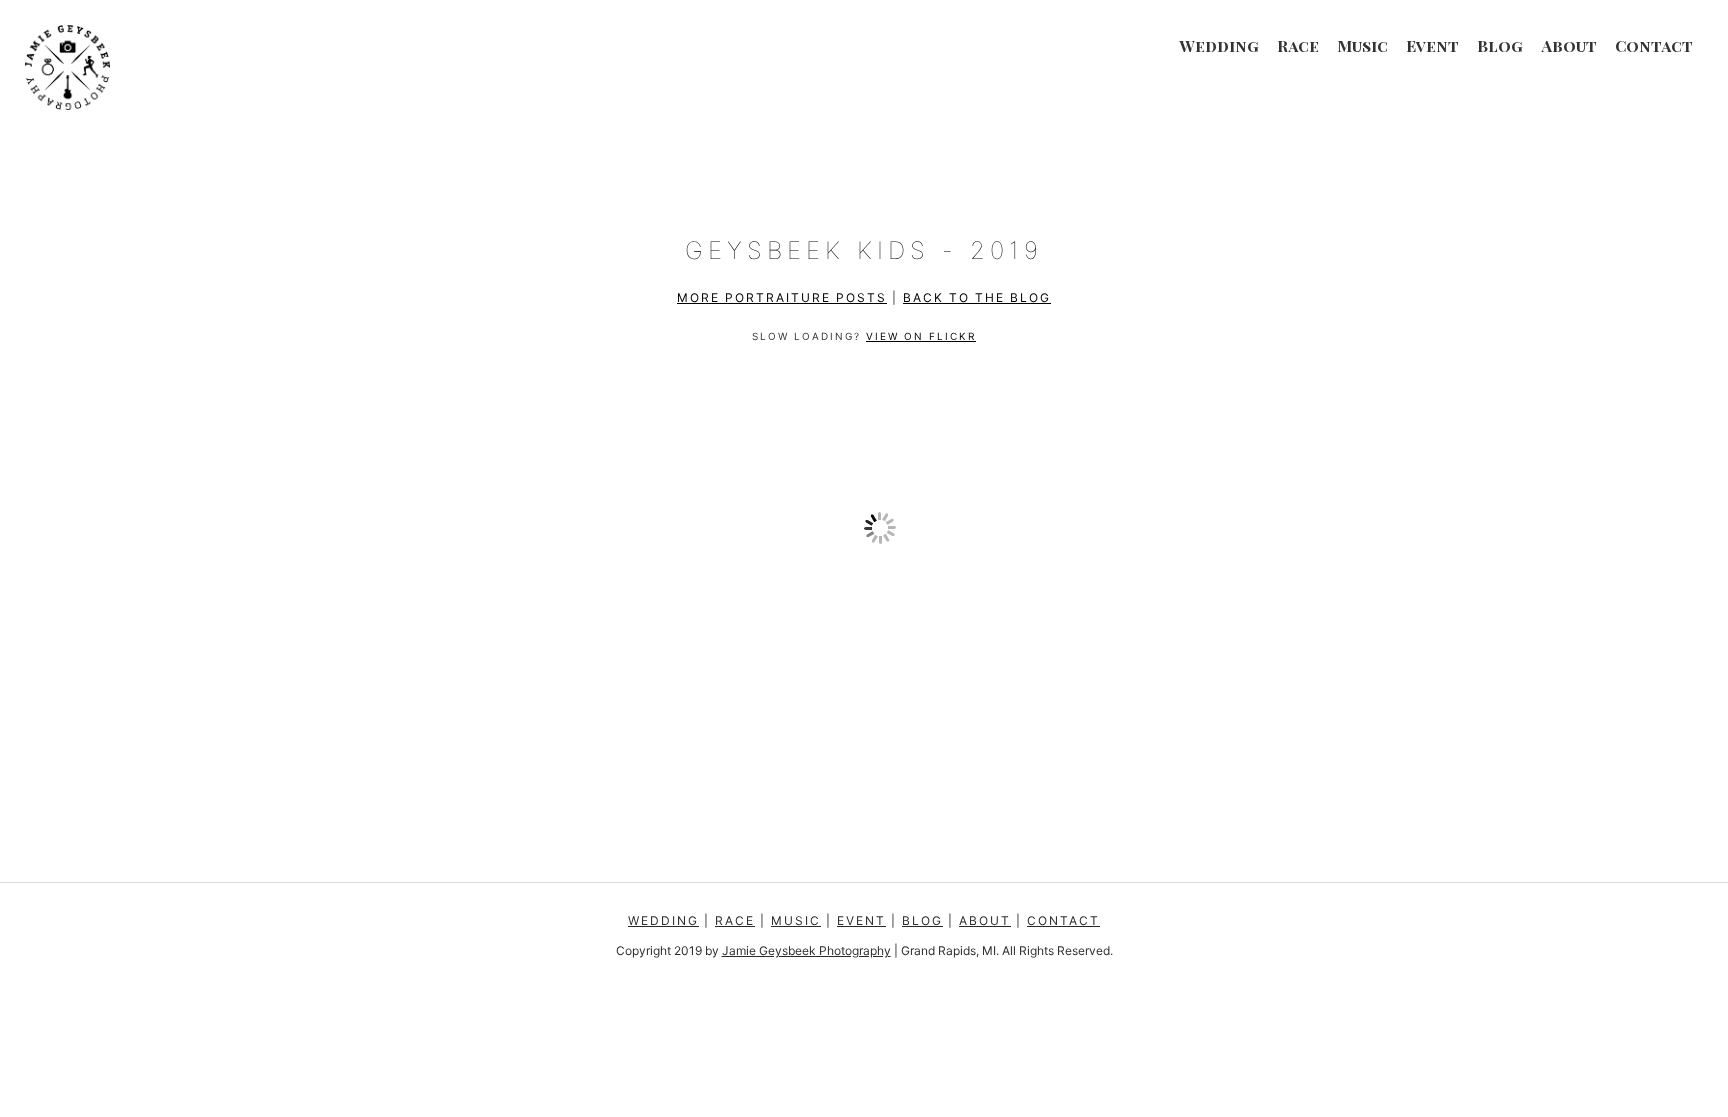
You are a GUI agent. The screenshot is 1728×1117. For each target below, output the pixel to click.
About (1569, 45)
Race (1298, 45)
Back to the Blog (977, 297)
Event (1432, 45)
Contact (1654, 45)
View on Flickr (921, 336)
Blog (1500, 45)
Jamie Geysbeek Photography (806, 950)
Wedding (1219, 45)
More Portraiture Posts (782, 297)
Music (1362, 45)
